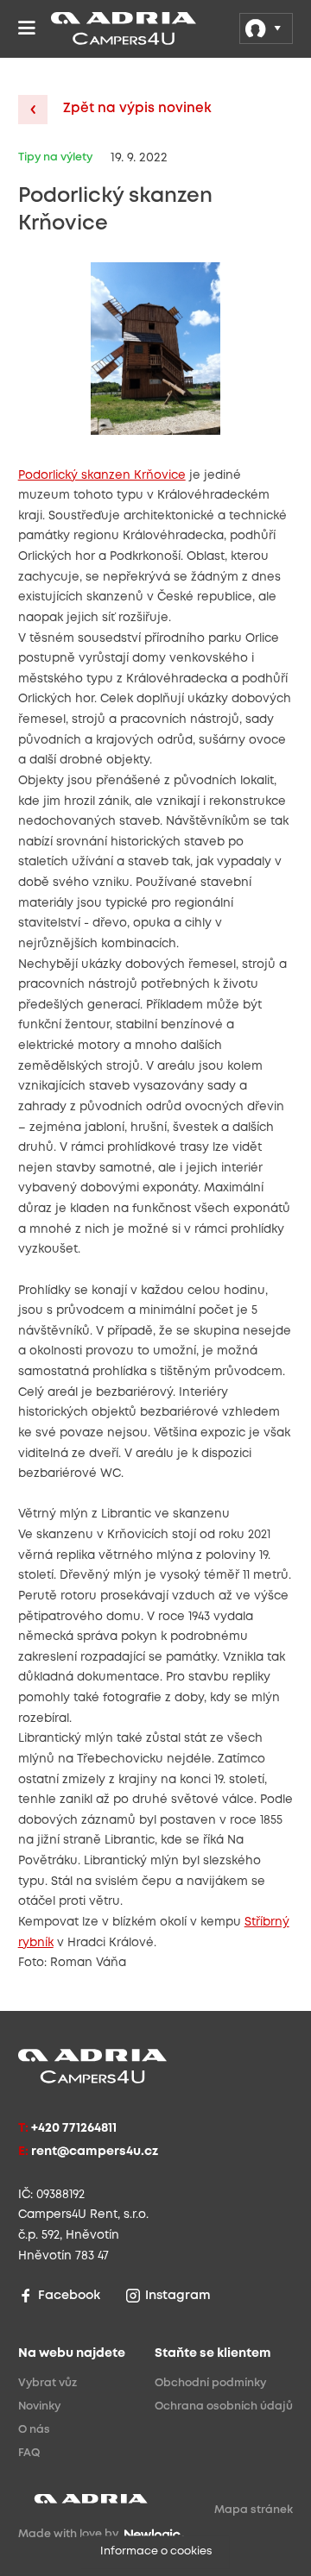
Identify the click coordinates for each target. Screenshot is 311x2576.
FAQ (29, 2453)
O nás (34, 2430)
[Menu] (27, 28)
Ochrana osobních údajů (224, 2406)
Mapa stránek (254, 2510)
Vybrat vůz (48, 2383)
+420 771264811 (74, 2129)
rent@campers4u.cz (95, 2152)
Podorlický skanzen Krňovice (102, 475)
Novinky (39, 2406)
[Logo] (79, 28)
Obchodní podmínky (210, 2383)
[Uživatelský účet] (266, 28)
